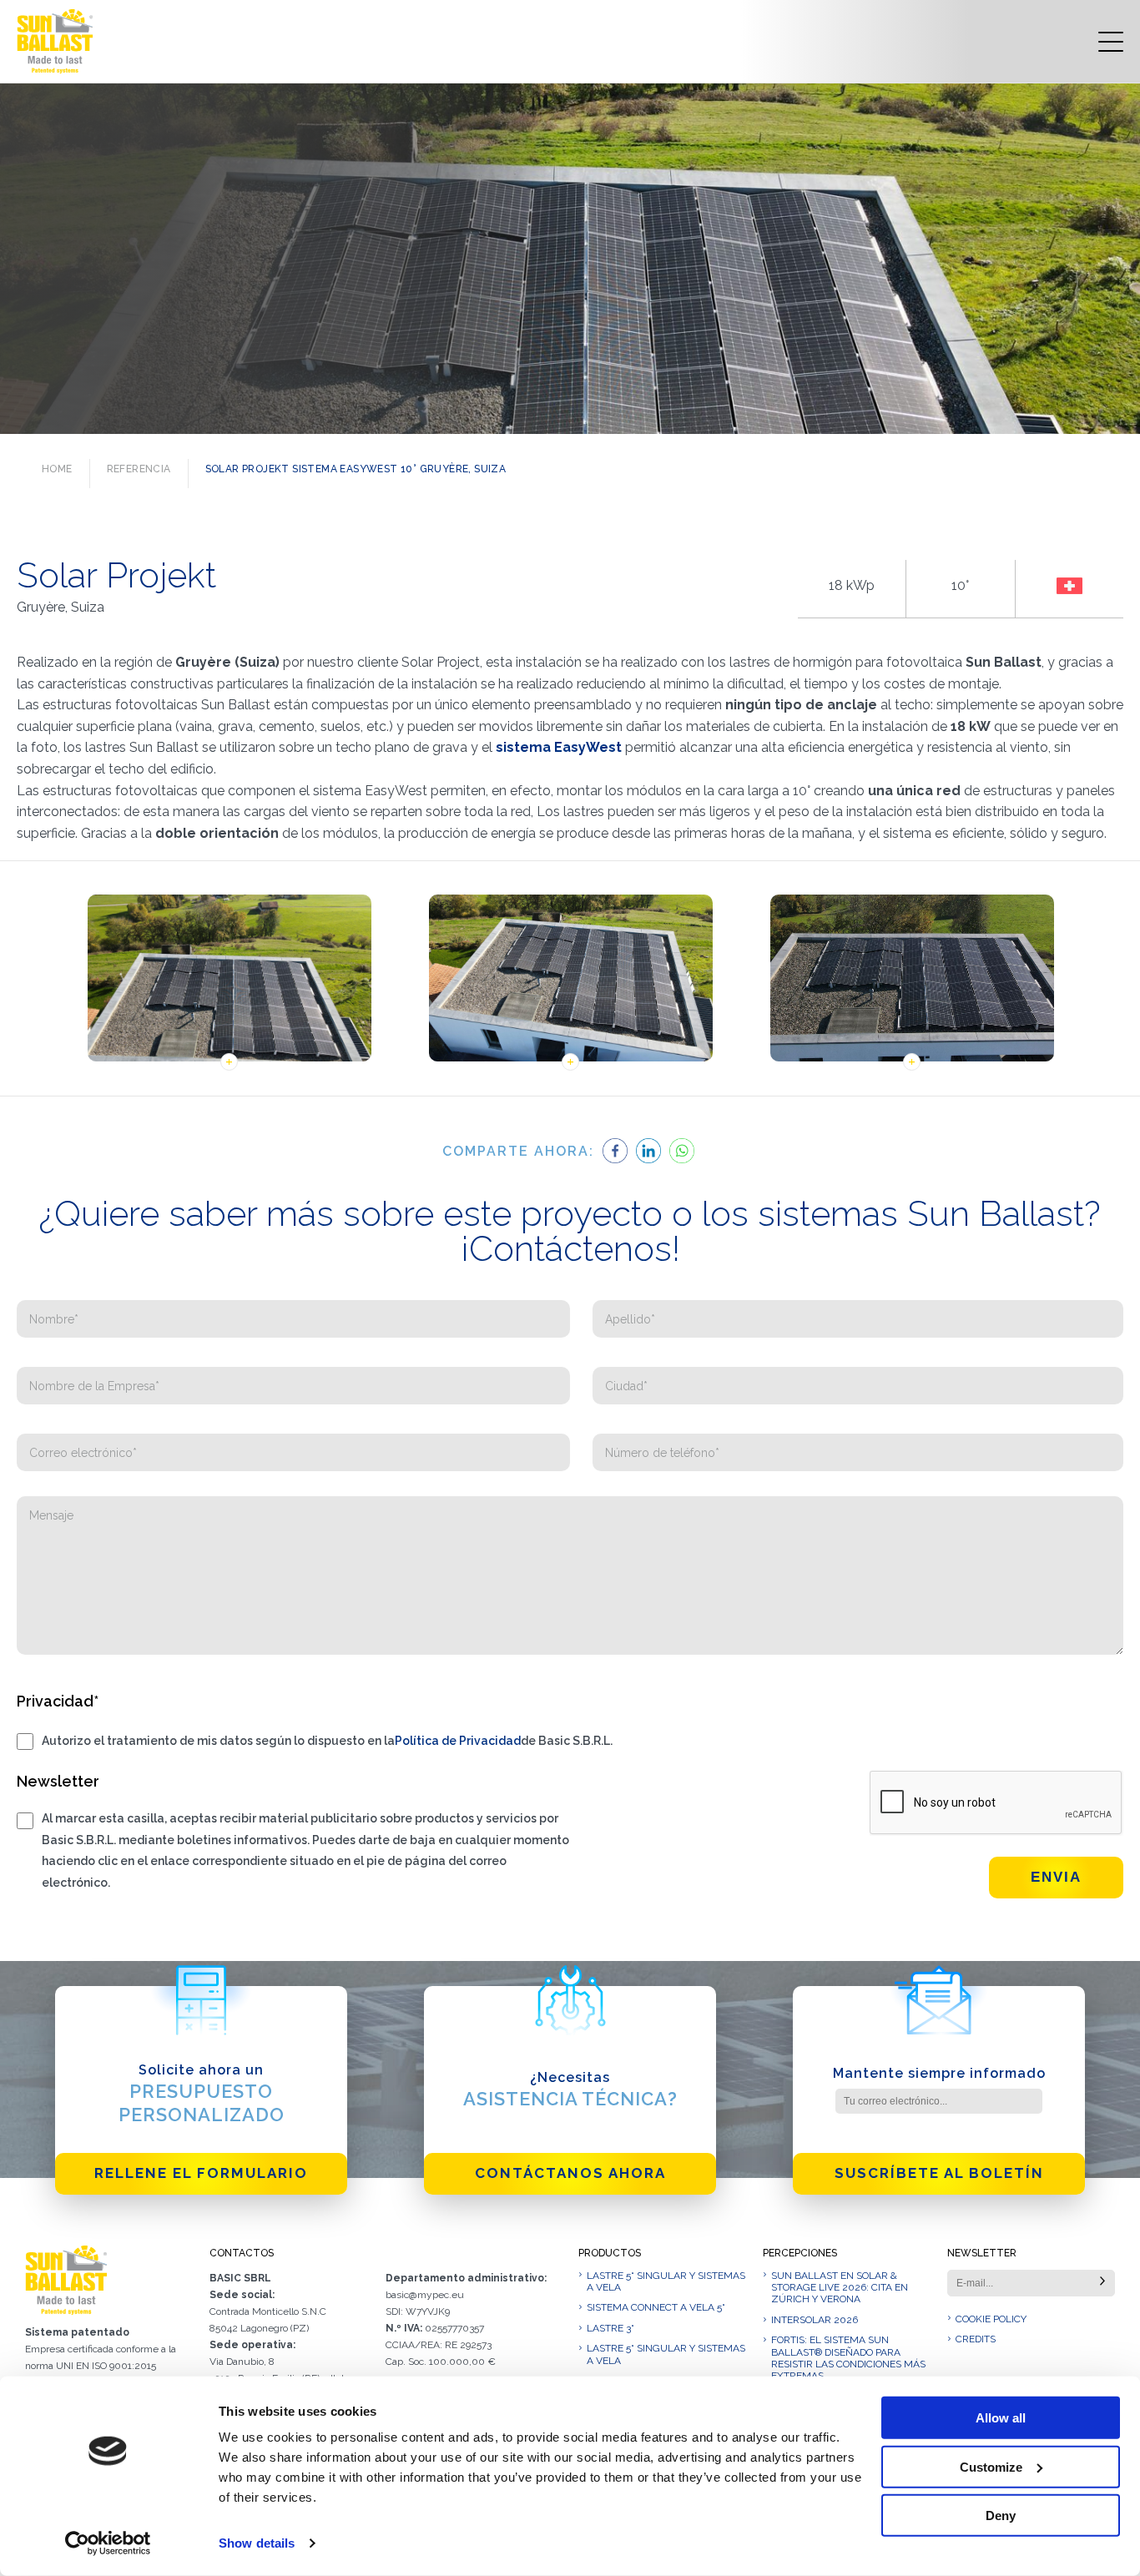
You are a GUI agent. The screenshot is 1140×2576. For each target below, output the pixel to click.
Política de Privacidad (458, 1741)
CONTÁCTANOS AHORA (570, 2173)
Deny (1001, 2516)
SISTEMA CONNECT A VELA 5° (656, 2307)
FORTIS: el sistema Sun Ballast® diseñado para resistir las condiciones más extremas (848, 2358)
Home (57, 469)
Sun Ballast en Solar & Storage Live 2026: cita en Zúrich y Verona (840, 2288)
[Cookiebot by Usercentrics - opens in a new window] (108, 2543)
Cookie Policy (991, 2319)
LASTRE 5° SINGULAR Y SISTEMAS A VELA (666, 2281)
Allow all (1001, 2418)
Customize (991, 2466)
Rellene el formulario (201, 2173)
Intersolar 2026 (815, 2320)
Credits (976, 2339)
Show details (257, 2543)
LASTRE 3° (610, 2328)
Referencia (139, 469)
